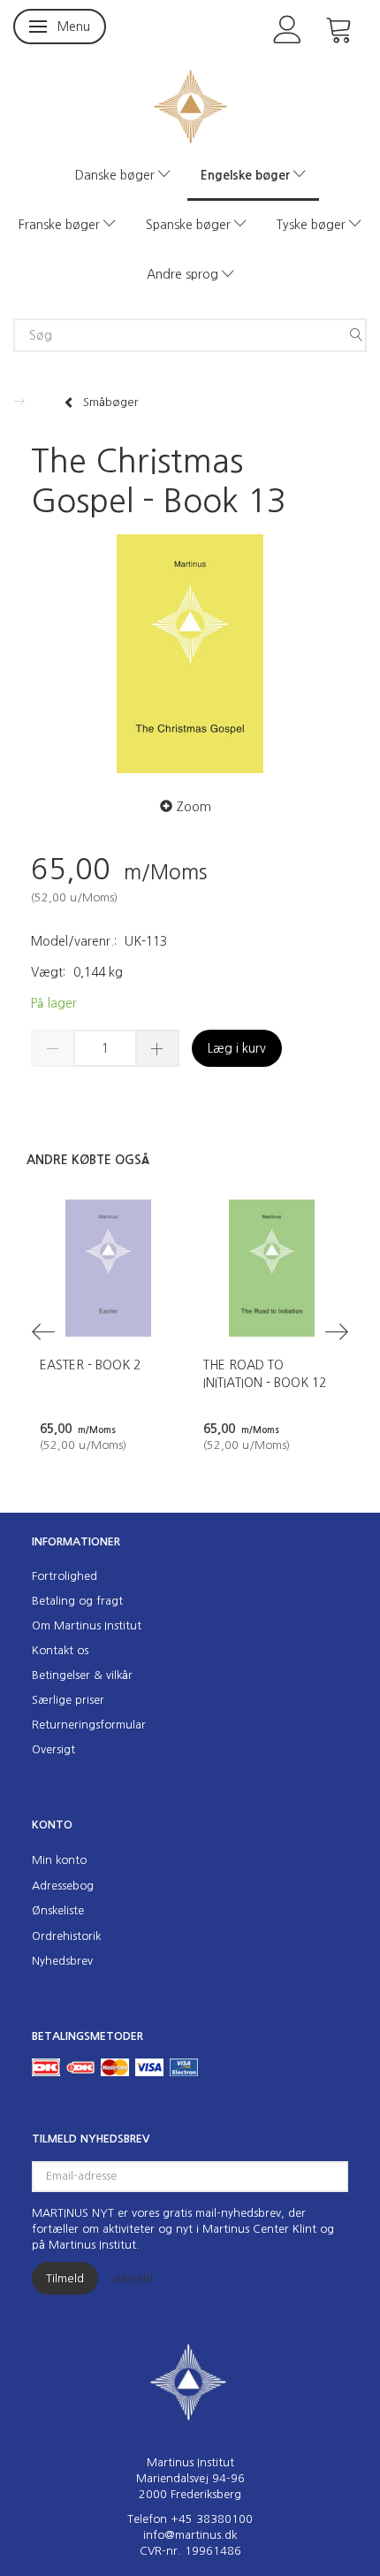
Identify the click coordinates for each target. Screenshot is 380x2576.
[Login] (288, 28)
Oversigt (53, 1749)
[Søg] (356, 335)
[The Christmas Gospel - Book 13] (190, 654)
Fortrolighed (65, 1576)
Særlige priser (68, 1700)
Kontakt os (60, 1650)
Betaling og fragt (77, 1601)
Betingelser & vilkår (82, 1675)
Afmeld (133, 2278)
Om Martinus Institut (87, 1625)
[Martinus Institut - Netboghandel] (190, 105)
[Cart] (339, 28)
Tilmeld (65, 2278)
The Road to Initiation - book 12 (265, 1374)
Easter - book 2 (90, 1365)
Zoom (194, 807)
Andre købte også (88, 1160)
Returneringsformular (89, 1725)
